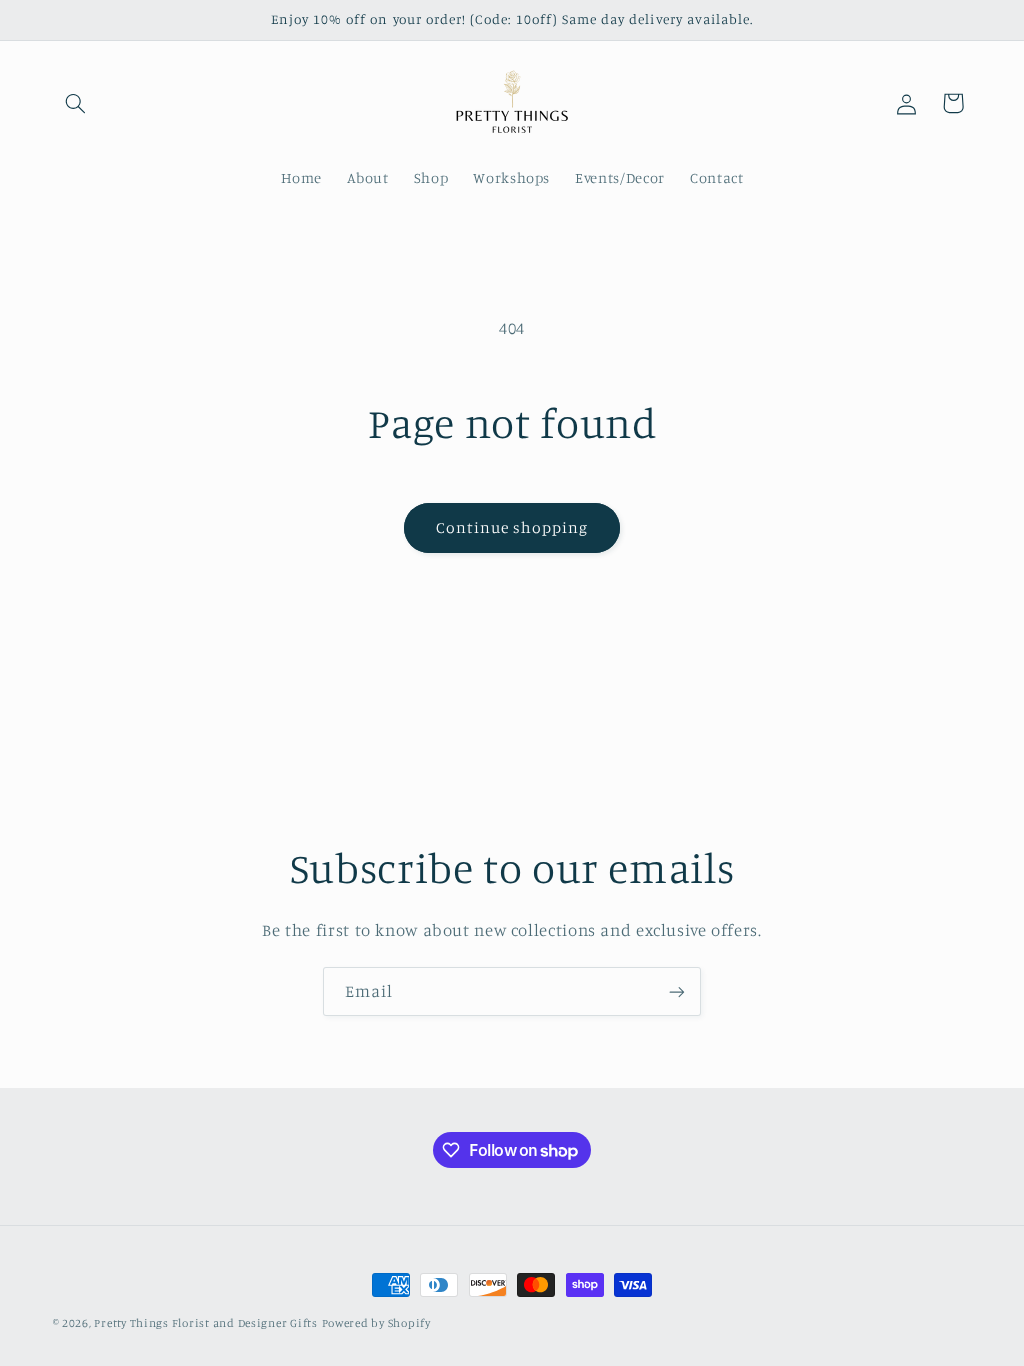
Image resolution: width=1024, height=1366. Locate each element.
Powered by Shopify (376, 1323)
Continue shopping (512, 527)
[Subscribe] (677, 991)
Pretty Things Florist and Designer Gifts (205, 1323)
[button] (76, 103)
